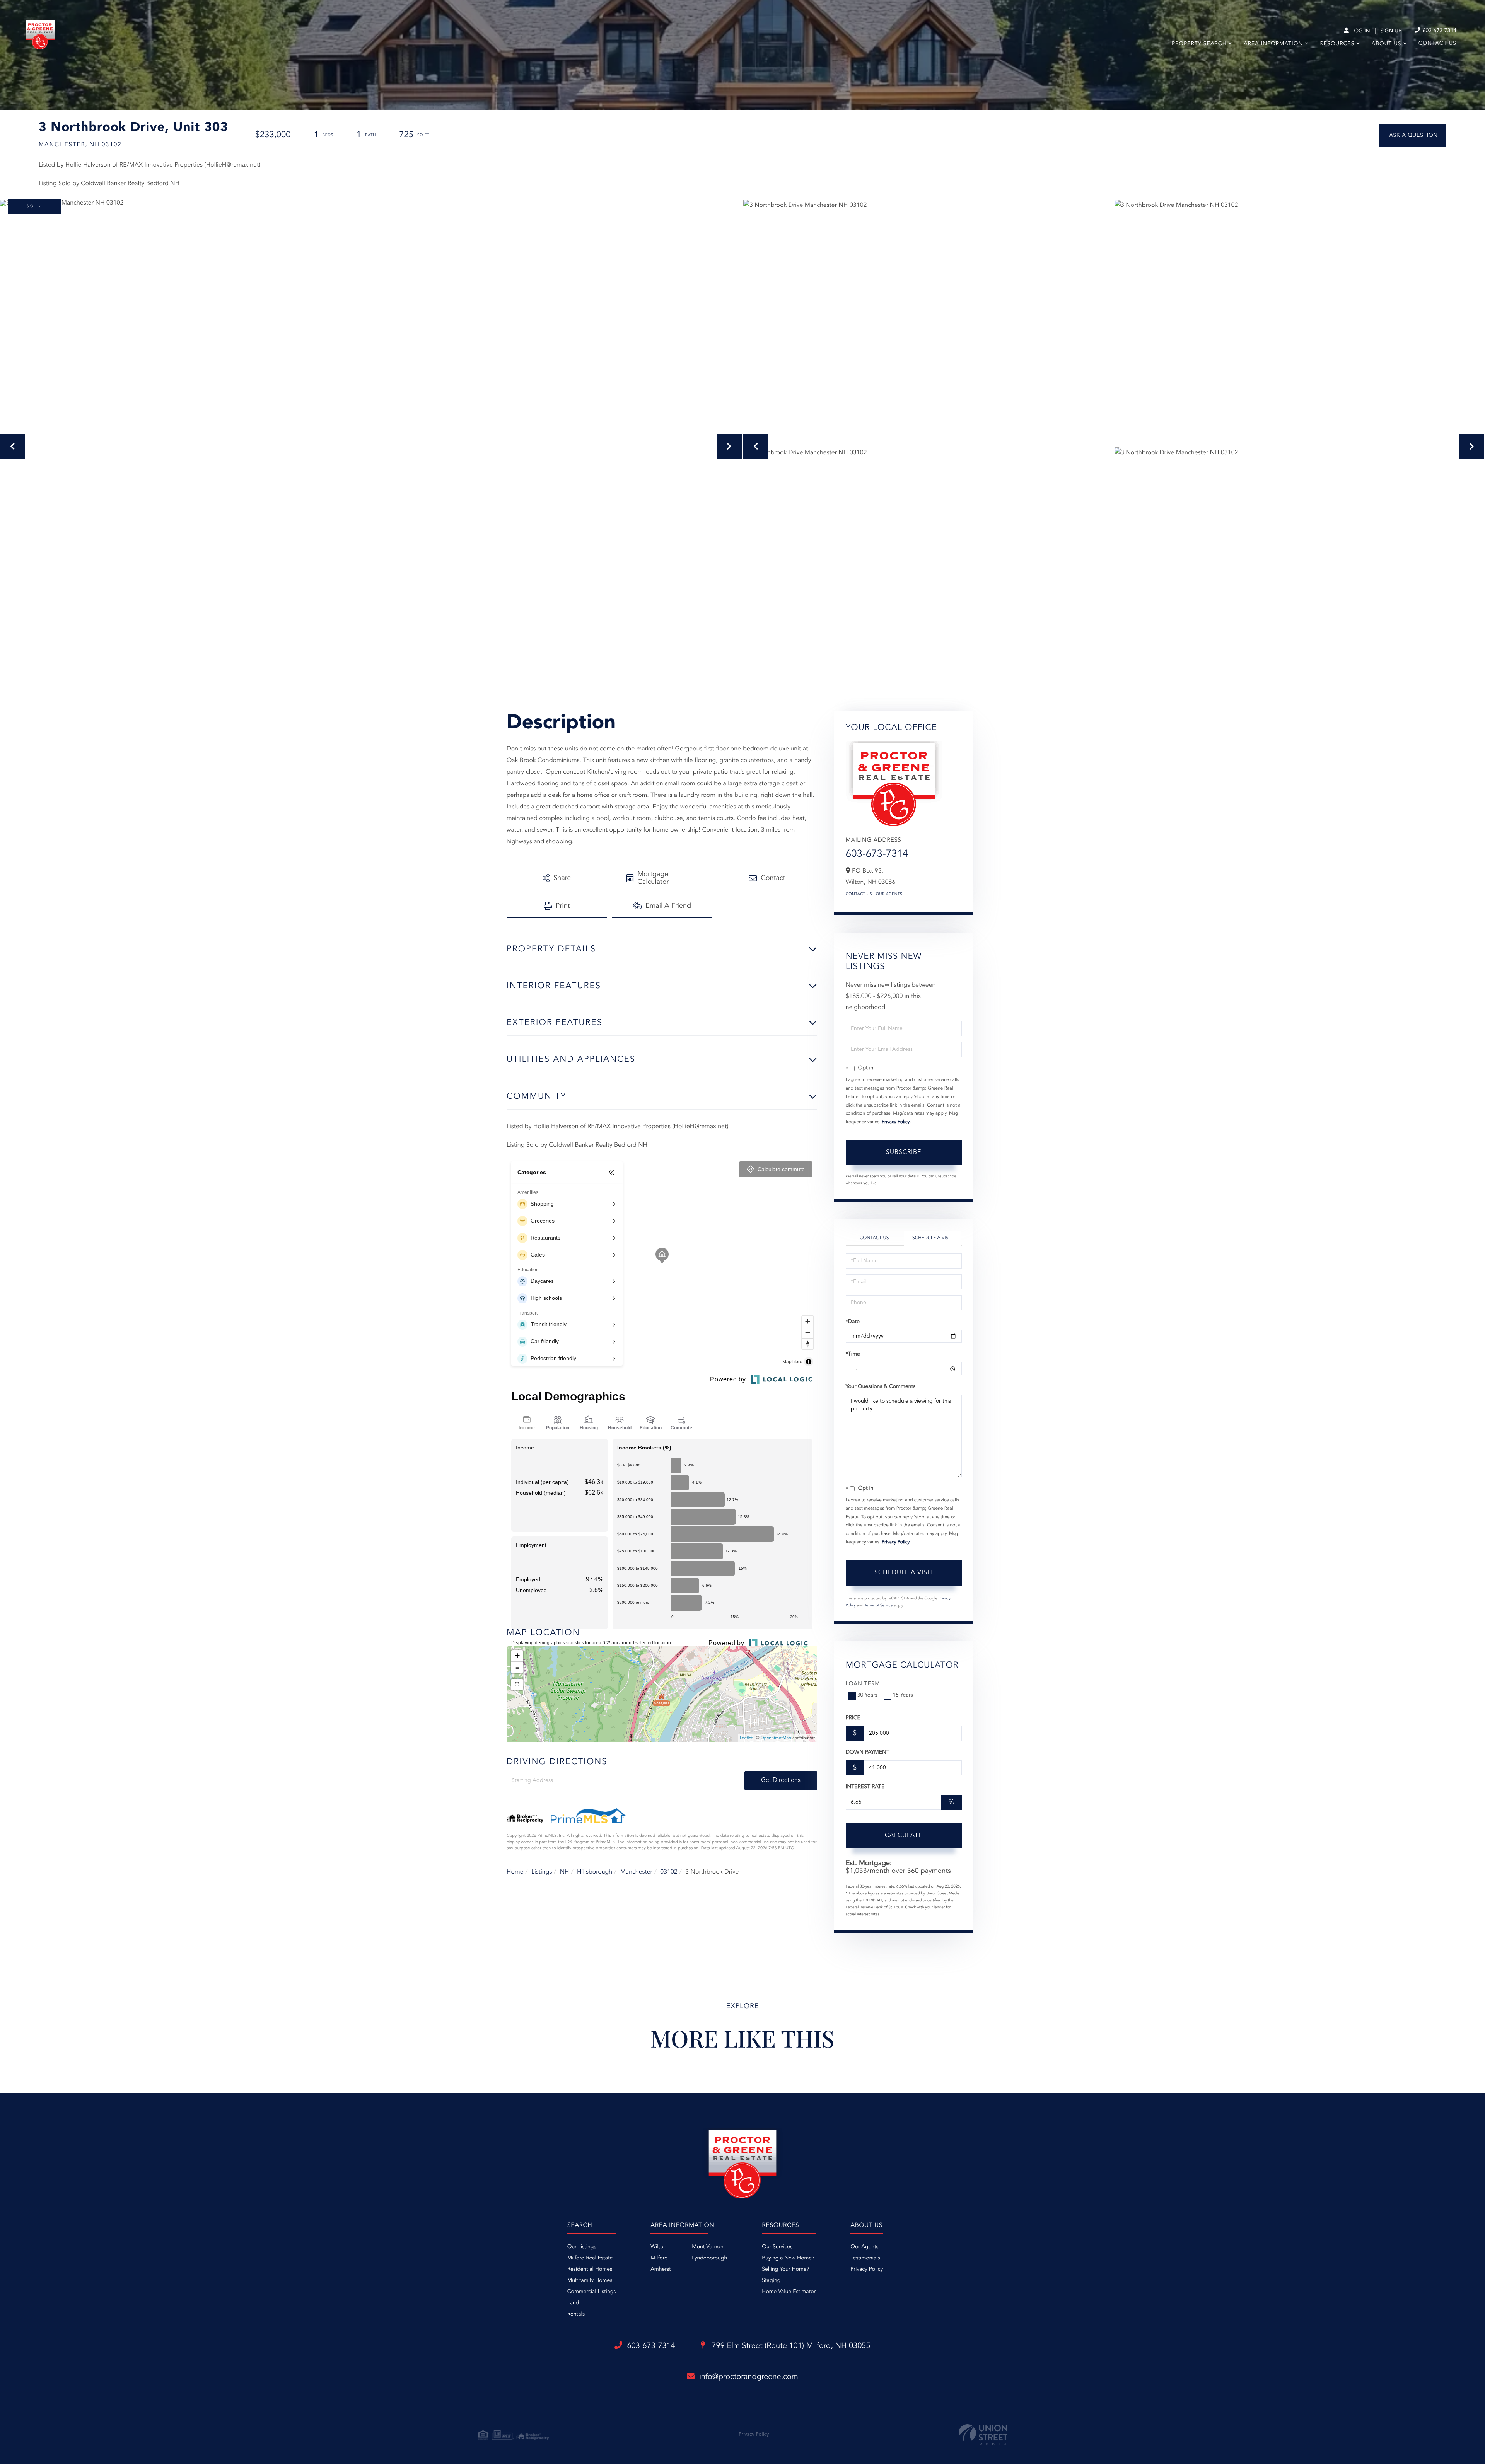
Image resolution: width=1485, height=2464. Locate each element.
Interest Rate (865, 1787)
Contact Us (859, 894)
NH (565, 1872)
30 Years (867, 1695)
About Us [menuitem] (1387, 44)
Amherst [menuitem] (661, 2270)
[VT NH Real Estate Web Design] (983, 2435)
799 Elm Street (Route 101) (790, 2346)
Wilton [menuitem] (658, 2247)
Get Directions (781, 1780)
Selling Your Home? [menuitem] (785, 2270)
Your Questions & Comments (881, 1387)
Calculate (904, 1836)
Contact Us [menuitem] (1437, 44)
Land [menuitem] (573, 2303)
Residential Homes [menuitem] (590, 2270)
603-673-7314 (1439, 31)
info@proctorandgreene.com (749, 2377)
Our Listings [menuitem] (582, 2247)
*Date (853, 1322)
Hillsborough (595, 1872)
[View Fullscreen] (517, 1685)
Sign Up (1391, 31)
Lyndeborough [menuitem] (709, 2258)
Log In (1360, 31)
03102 (669, 1872)
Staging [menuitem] (771, 2281)
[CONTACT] (1412, 136)
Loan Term (863, 1684)
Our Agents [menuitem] (864, 2247)
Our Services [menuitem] (777, 2247)
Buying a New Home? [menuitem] (788, 2258)
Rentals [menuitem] (576, 2314)
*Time (853, 1354)
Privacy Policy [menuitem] (867, 2270)
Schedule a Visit (932, 1238)
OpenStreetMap (776, 1738)
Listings (542, 1872)
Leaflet (746, 1738)
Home (515, 1872)
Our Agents (889, 894)
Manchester (636, 1872)
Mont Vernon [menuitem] (708, 2247)
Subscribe (904, 1153)
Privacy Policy (896, 1122)
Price (853, 1718)
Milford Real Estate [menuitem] (590, 2258)
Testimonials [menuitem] (865, 2258)
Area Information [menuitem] (1273, 44)
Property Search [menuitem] (1199, 44)
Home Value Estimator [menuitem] (789, 2292)
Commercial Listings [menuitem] (591, 2292)
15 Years (903, 1695)
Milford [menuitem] (659, 2258)
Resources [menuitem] (1337, 44)
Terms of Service (878, 1606)
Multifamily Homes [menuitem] (590, 2281)
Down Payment (868, 1753)
